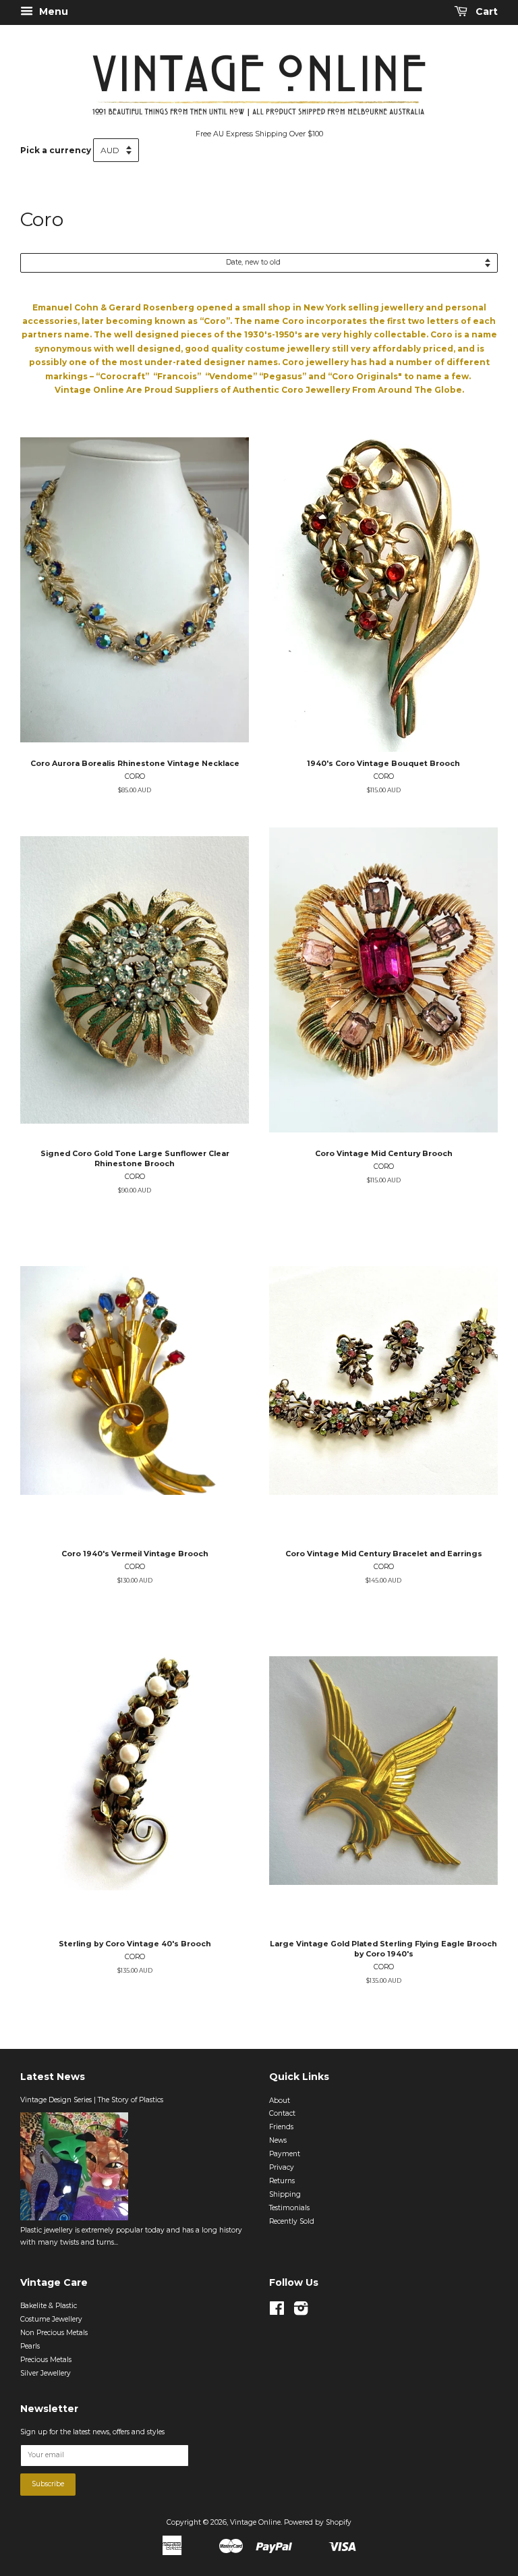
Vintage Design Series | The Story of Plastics (92, 2100)
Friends (281, 2127)
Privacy (282, 2167)
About (280, 2101)
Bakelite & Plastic (49, 2306)
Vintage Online (255, 2522)
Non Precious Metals (54, 2333)
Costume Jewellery (51, 2319)
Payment (285, 2154)
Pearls (30, 2346)
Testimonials (289, 2208)
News (278, 2140)
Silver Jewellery (46, 2373)
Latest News (53, 2077)
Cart (485, 11)
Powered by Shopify (318, 2522)
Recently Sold (292, 2221)
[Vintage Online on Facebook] (277, 2312)
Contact (282, 2113)
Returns (282, 2181)
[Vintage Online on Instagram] (301, 2312)
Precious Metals (46, 2360)
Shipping (285, 2194)
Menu (52, 11)
